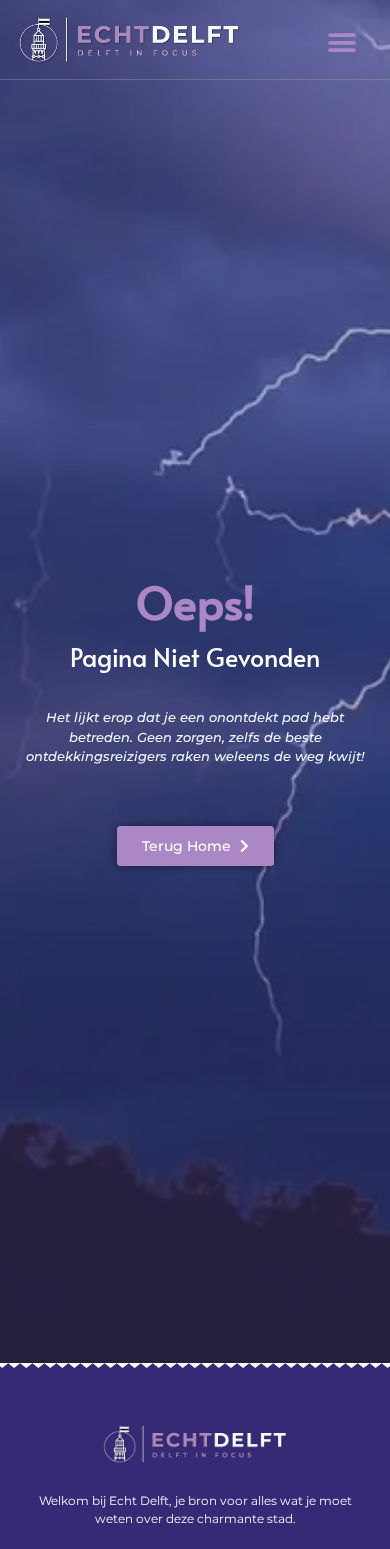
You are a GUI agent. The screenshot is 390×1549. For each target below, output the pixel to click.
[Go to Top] (340, 1431)
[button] (342, 42)
